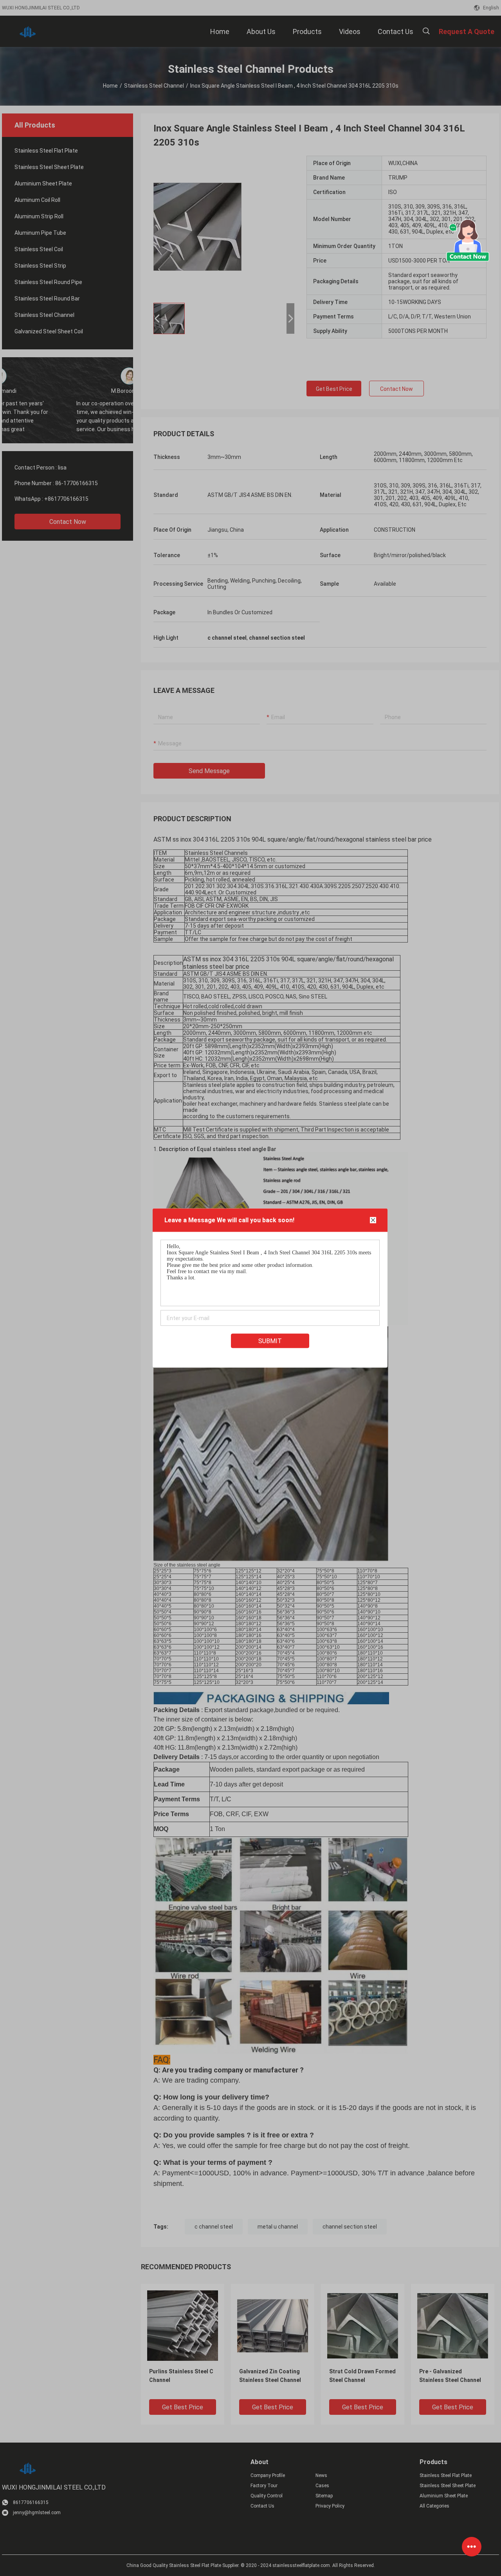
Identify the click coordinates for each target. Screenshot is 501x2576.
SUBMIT (270, 1341)
